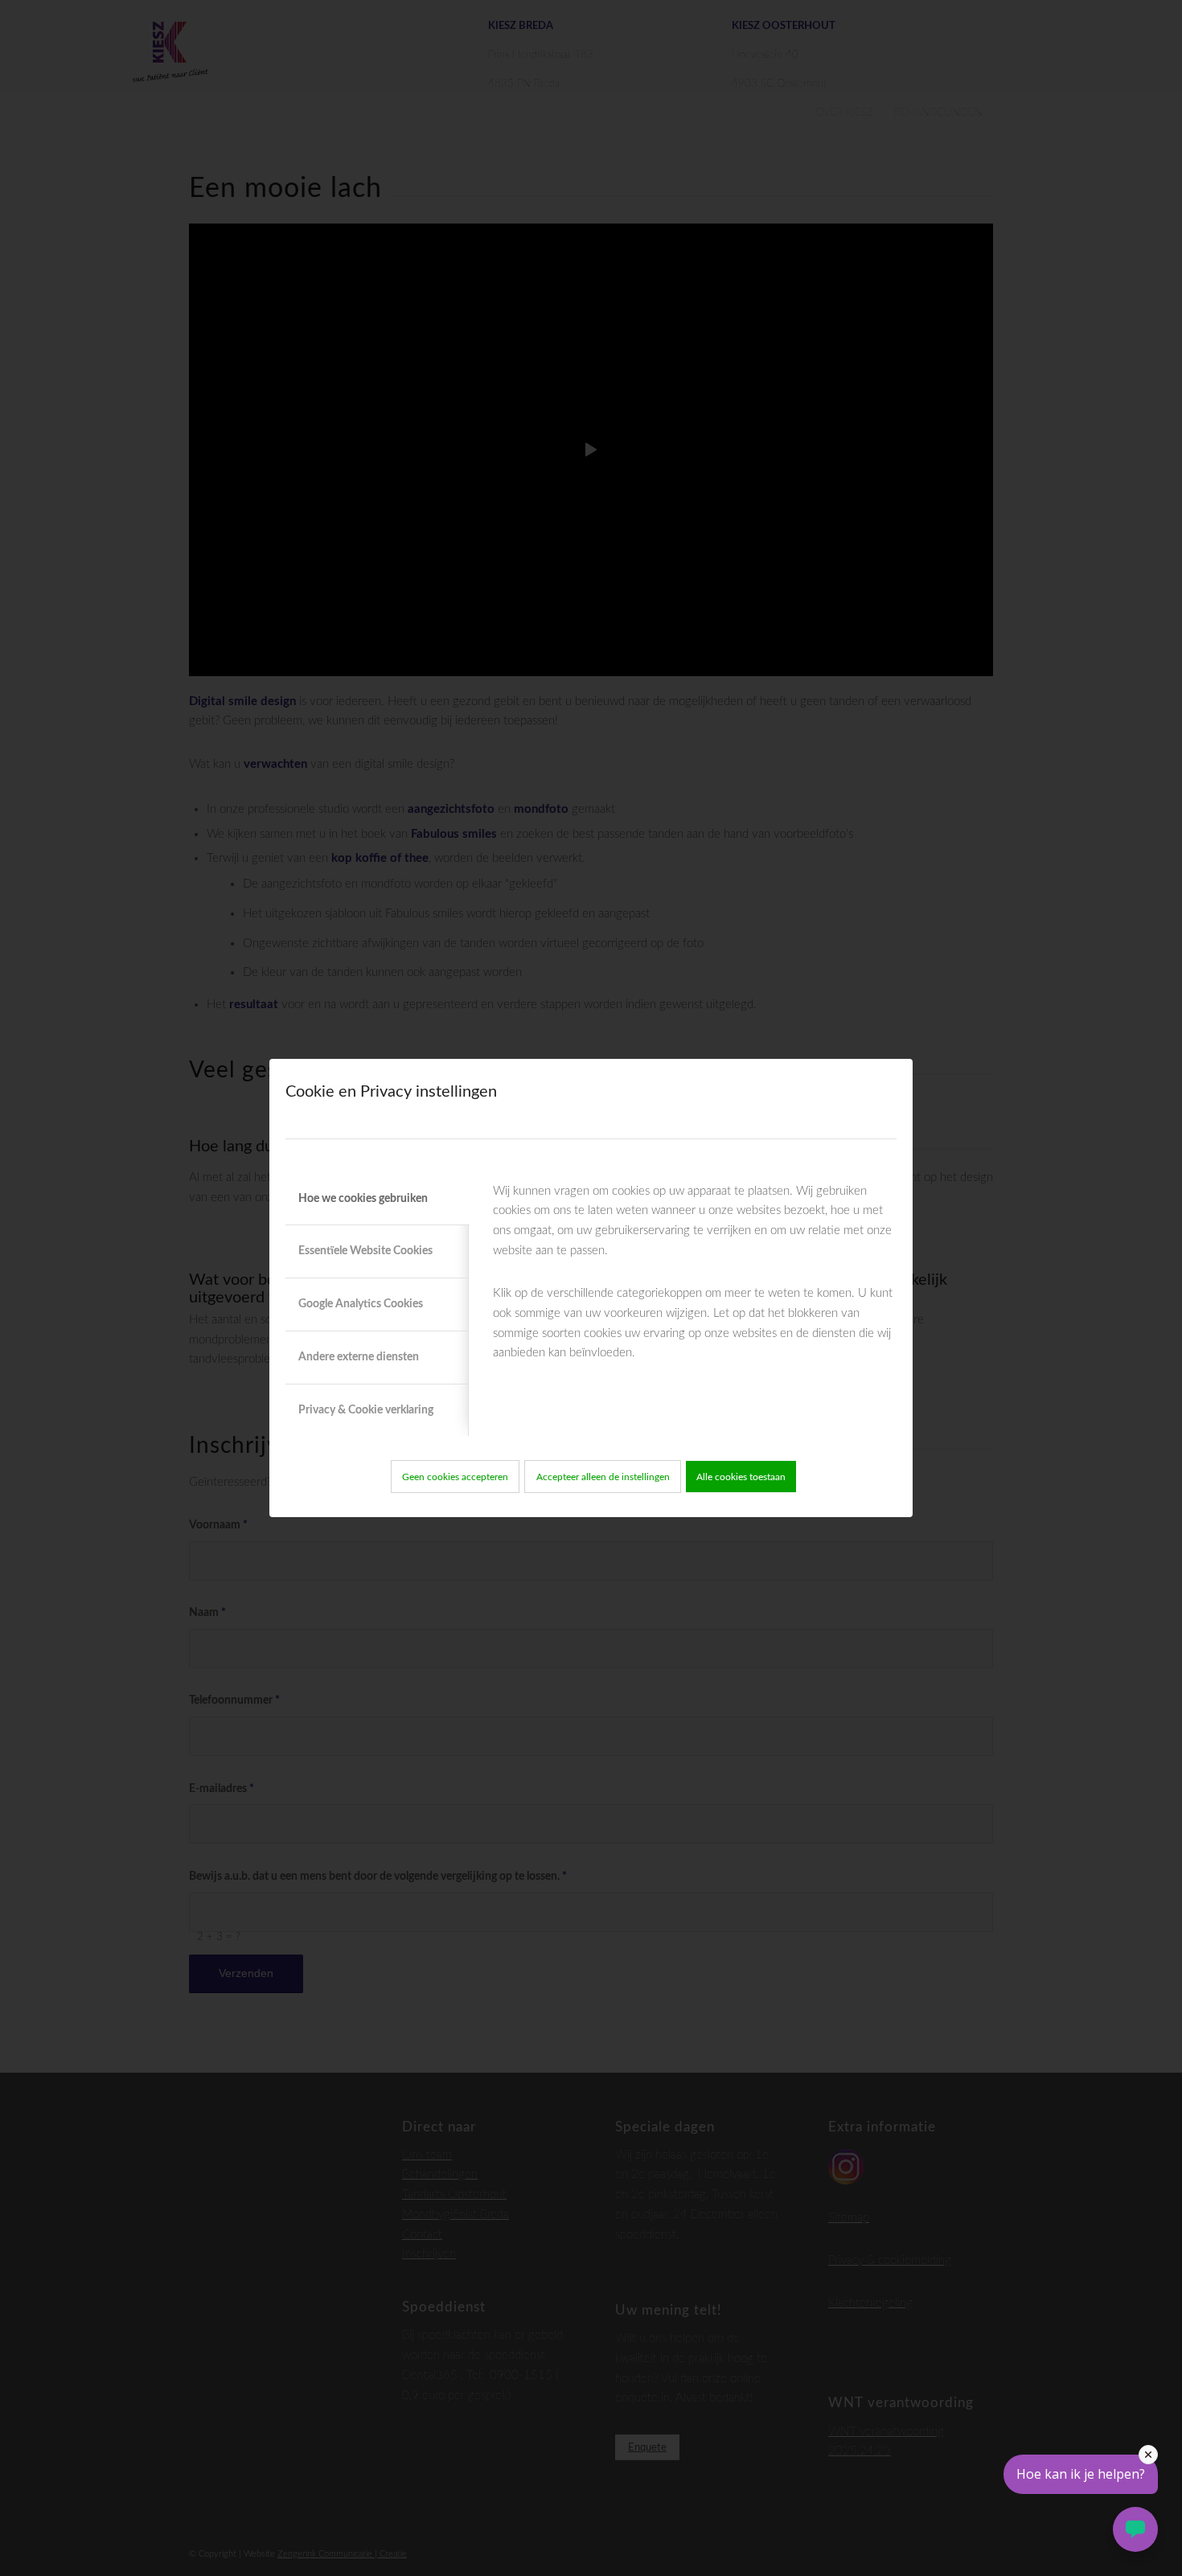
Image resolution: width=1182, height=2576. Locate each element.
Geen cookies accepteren (455, 1477)
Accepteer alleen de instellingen (603, 1477)
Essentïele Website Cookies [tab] (365, 1251)
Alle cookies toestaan (741, 1477)
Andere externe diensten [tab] (359, 1357)
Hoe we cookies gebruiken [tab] (363, 1199)
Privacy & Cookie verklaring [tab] (366, 1410)
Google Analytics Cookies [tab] (361, 1304)
